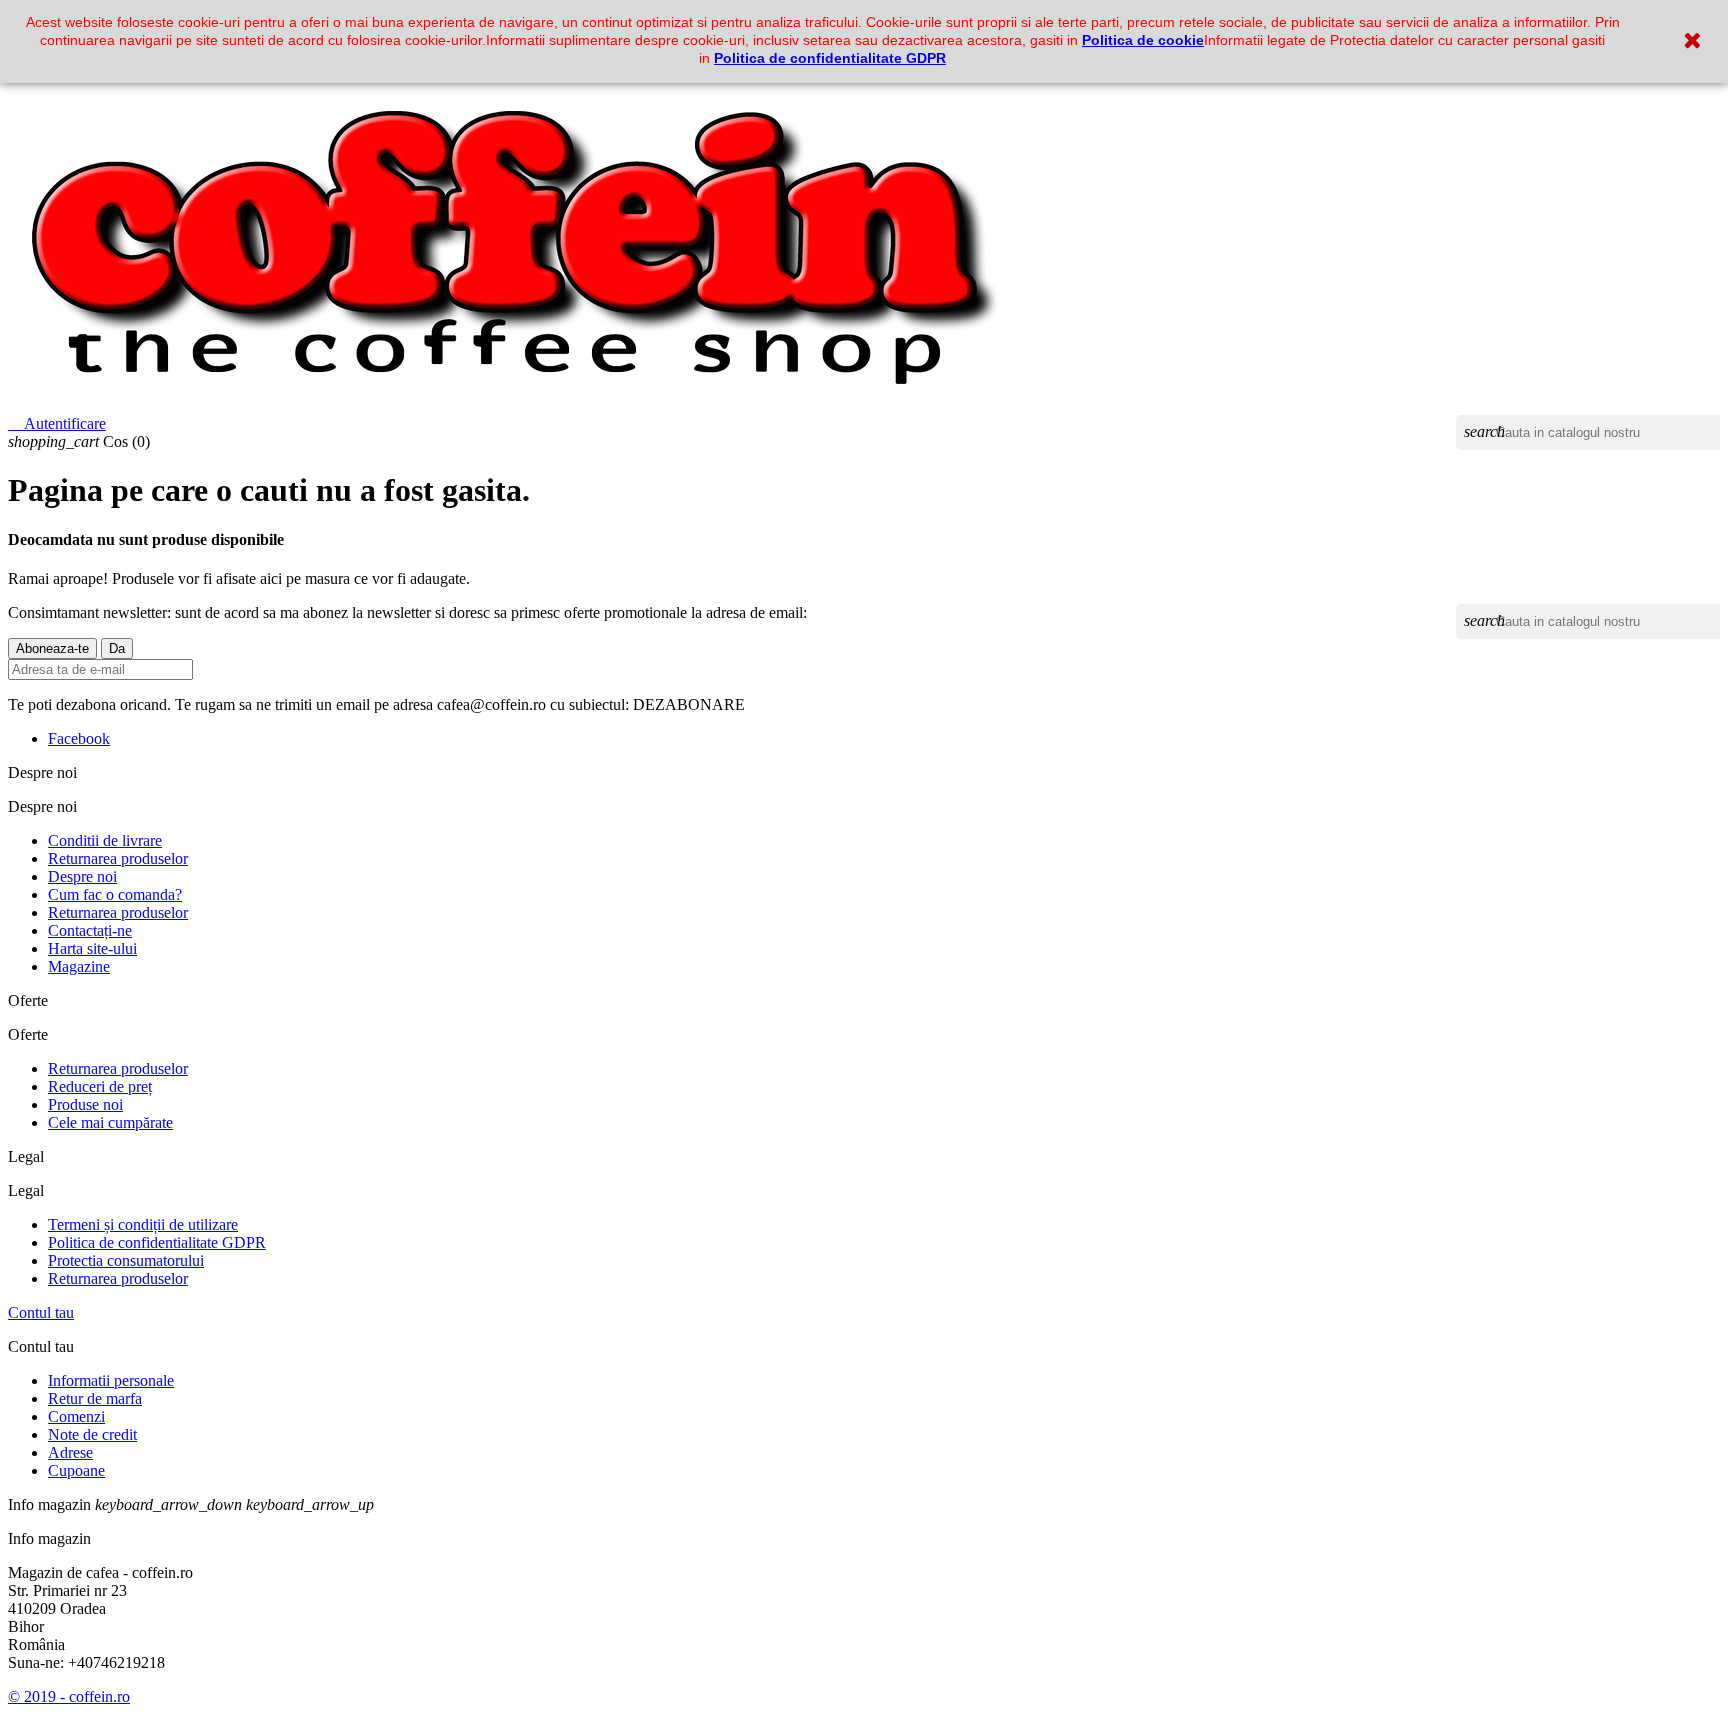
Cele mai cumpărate (110, 1122)
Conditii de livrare (105, 840)
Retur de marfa (95, 1398)
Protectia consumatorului (126, 1260)
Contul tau (41, 1312)
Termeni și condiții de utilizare (143, 1224)
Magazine (79, 966)
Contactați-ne (90, 930)
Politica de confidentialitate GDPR (830, 58)
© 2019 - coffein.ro (69, 1696)
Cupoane (76, 1470)
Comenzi (76, 1416)
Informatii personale (111, 1380)
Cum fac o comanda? (115, 894)
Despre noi (82, 876)
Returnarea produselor (118, 858)
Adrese (70, 1452)
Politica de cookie (1143, 40)
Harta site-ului (92, 948)
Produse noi (85, 1104)
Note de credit (92, 1434)
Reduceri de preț (100, 1086)
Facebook (79, 738)
